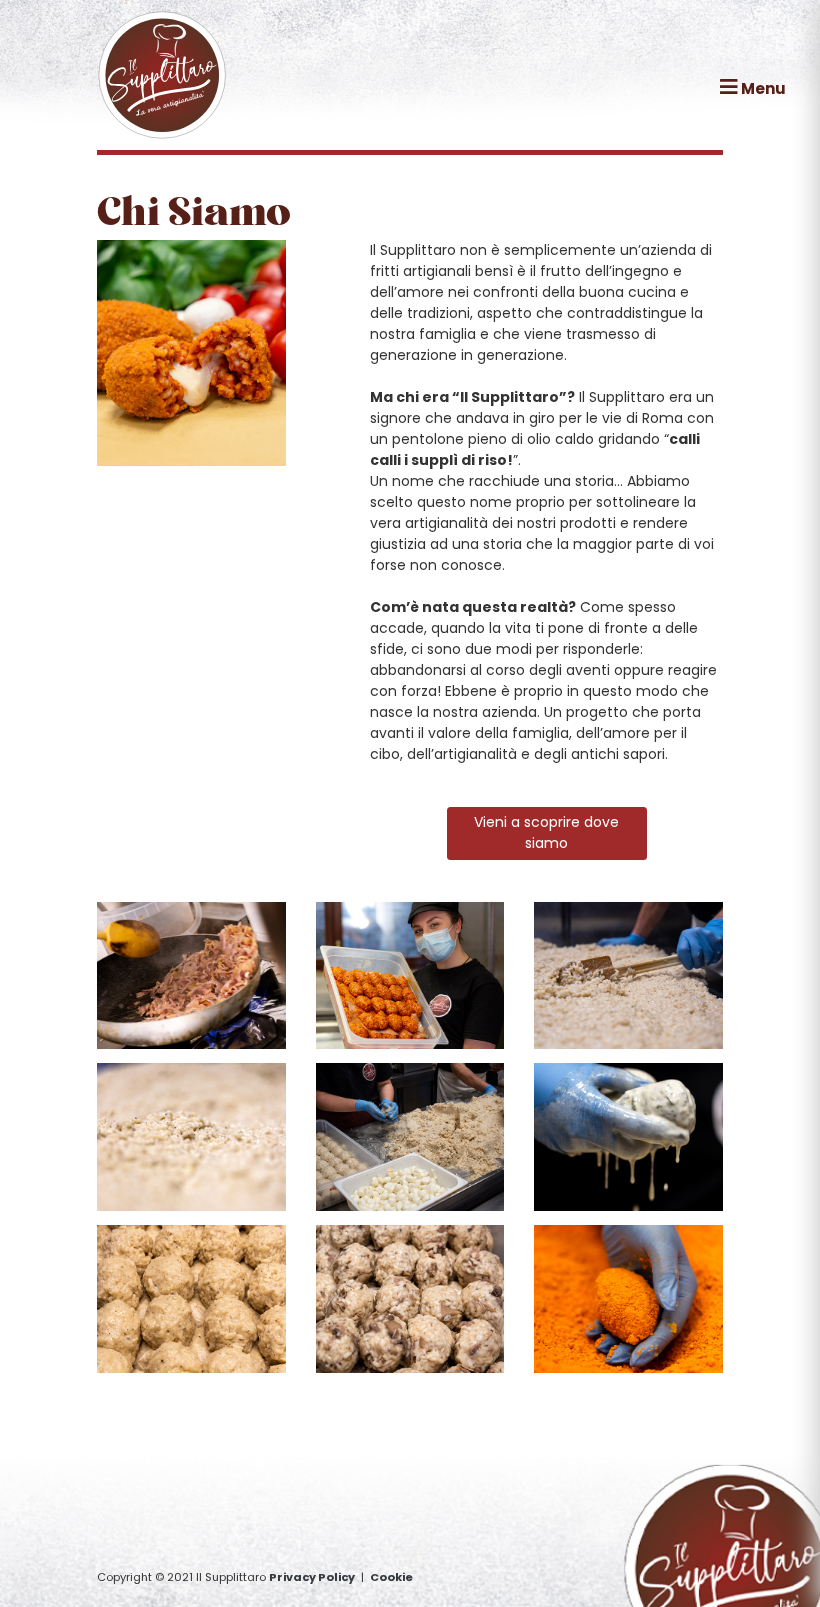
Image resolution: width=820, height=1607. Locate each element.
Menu (762, 88)
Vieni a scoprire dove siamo (546, 832)
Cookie (391, 1577)
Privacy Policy (312, 1577)
